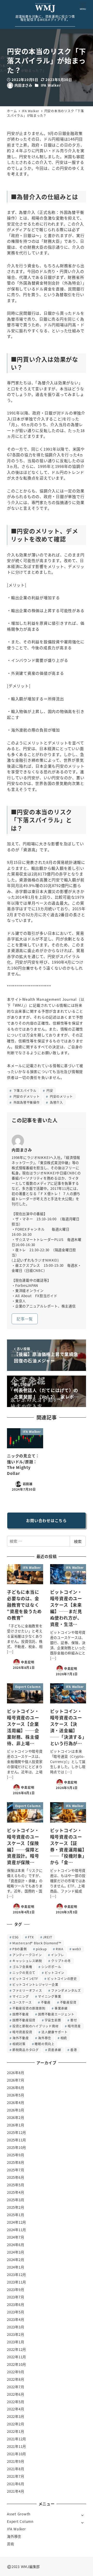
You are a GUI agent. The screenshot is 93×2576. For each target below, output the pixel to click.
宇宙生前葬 (53, 2020)
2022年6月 (16, 2394)
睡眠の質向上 (45, 2044)
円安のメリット (61, 1096)
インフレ (57, 1955)
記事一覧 (25, 1319)
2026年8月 (16, 2073)
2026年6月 (16, 2088)
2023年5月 (16, 2312)
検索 (78, 1541)
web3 (77, 1949)
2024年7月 (16, 2237)
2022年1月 (16, 2431)
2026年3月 (16, 2110)
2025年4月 (16, 2192)
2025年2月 (16, 2207)
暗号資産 (74, 2026)
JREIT (48, 1937)
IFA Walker (51, 85)
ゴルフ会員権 (22, 1967)
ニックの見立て (24, 1973)
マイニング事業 (49, 1996)
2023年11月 (17, 2282)
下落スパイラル (24, 1090)
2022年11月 (17, 2357)
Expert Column (20, 2521)
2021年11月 (17, 2446)
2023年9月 (16, 2290)
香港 (74, 2050)
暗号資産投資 (22, 2032)
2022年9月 (16, 2372)
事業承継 (61, 2008)
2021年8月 (16, 2469)
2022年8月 (16, 2379)
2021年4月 (16, 2491)
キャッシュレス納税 (27, 1961)
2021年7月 (16, 2476)
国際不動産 (21, 2014)
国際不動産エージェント (56, 2014)
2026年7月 (16, 2080)
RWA (59, 1949)
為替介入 (56, 1102)
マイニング (21, 1996)
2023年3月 (16, 2327)
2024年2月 (16, 2260)
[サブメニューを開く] (83, 2515)
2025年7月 (16, 2170)
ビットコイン (55, 1973)
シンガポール (51, 1967)
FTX (31, 1937)
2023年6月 (16, 2305)
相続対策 (19, 2044)
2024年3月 (16, 2252)
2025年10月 (17, 2147)
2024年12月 (17, 2222)
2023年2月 (16, 2334)
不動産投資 (68, 2002)
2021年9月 (16, 2461)
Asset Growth (19, 2514)
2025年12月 (17, 2132)
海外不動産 (21, 2038)
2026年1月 (16, 2125)
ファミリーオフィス (27, 1990)
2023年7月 (16, 2297)
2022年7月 (16, 2387)
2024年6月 (16, 2245)
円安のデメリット (26, 1096)
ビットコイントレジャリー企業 (35, 1984)
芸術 (11, 2544)
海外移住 (45, 2038)
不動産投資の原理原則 (29, 2008)
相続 (64, 2038)
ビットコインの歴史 (62, 1978)
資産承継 (54, 2050)
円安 (49, 1090)
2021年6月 (16, 2484)
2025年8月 (16, 2162)
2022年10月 (17, 2364)
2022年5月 (16, 2402)
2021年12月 (17, 2439)
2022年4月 (16, 2409)
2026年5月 (16, 2095)
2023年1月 (16, 2342)
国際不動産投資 (24, 2020)
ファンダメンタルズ (66, 1990)
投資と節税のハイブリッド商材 (36, 2026)
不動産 (46, 2002)
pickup (41, 1949)
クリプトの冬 (61, 1961)
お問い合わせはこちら (47, 1520)
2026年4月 (16, 2103)
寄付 (74, 2020)
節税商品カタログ (26, 2050)
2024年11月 (17, 2230)
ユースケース (22, 2002)
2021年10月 (17, 2454)
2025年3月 (16, 2200)
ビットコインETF (25, 1978)
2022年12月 (17, 2349)
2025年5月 (16, 2185)
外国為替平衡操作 (26, 1102)
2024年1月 (16, 2267)
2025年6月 (16, 2177)
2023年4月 (16, 2319)
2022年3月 (16, 2416)
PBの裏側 (20, 1949)
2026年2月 (16, 2118)
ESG (16, 1937)
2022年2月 (16, 2424)
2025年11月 (17, 2140)
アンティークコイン (27, 1955)
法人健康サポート (55, 2032)
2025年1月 (16, 2215)
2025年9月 (16, 2155)
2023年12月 (17, 2275)
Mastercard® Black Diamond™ (37, 1943)
